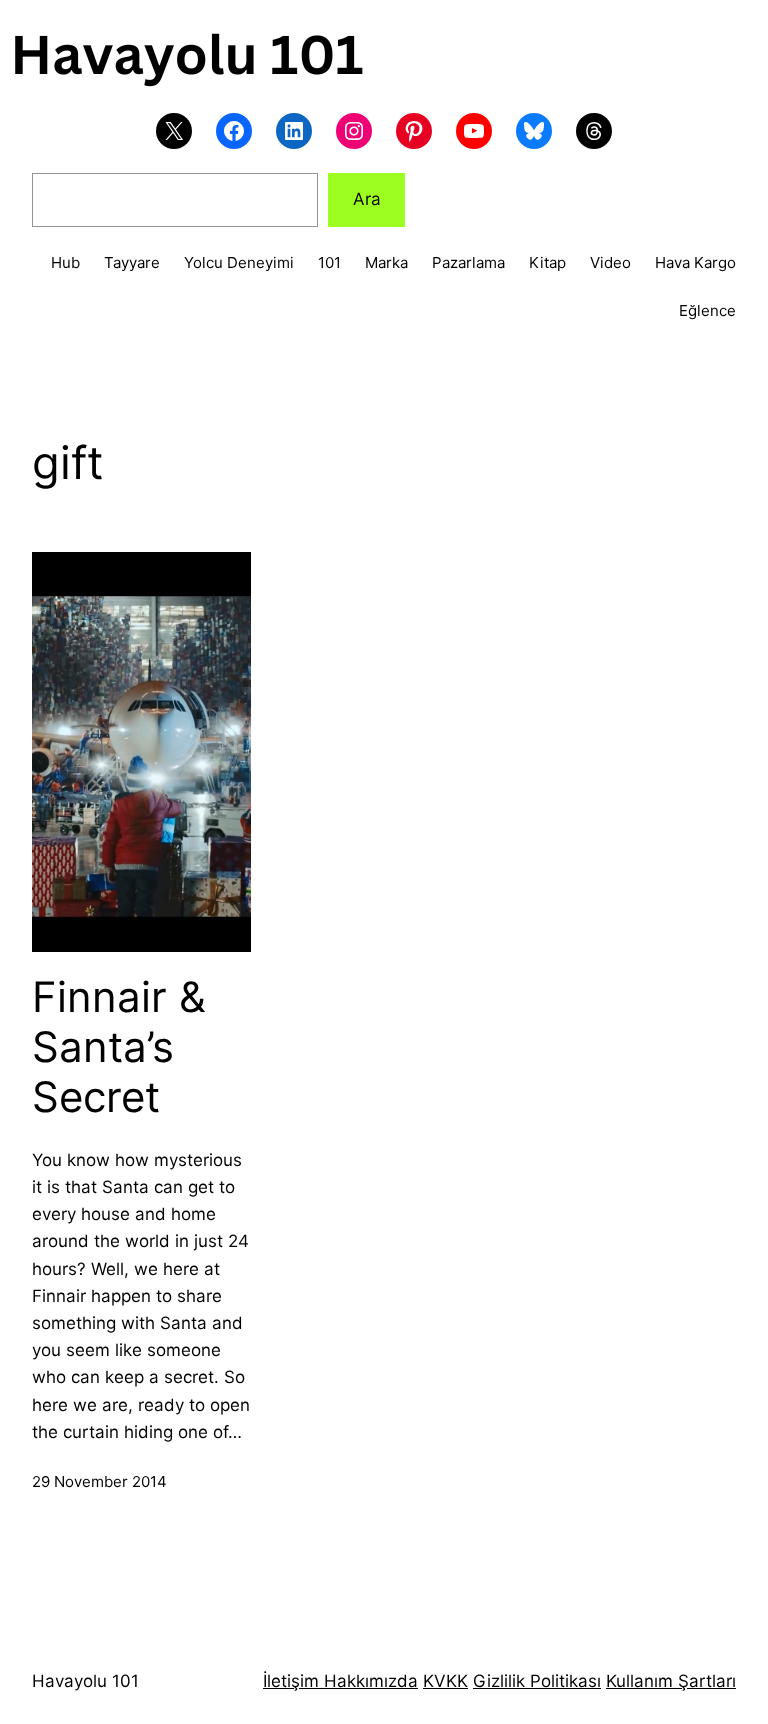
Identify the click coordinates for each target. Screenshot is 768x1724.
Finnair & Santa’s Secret (119, 1047)
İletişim (291, 1681)
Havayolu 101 (85, 1681)
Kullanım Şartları (671, 1681)
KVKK (445, 1681)
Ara (367, 199)
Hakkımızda (368, 1681)
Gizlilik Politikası (537, 1681)
